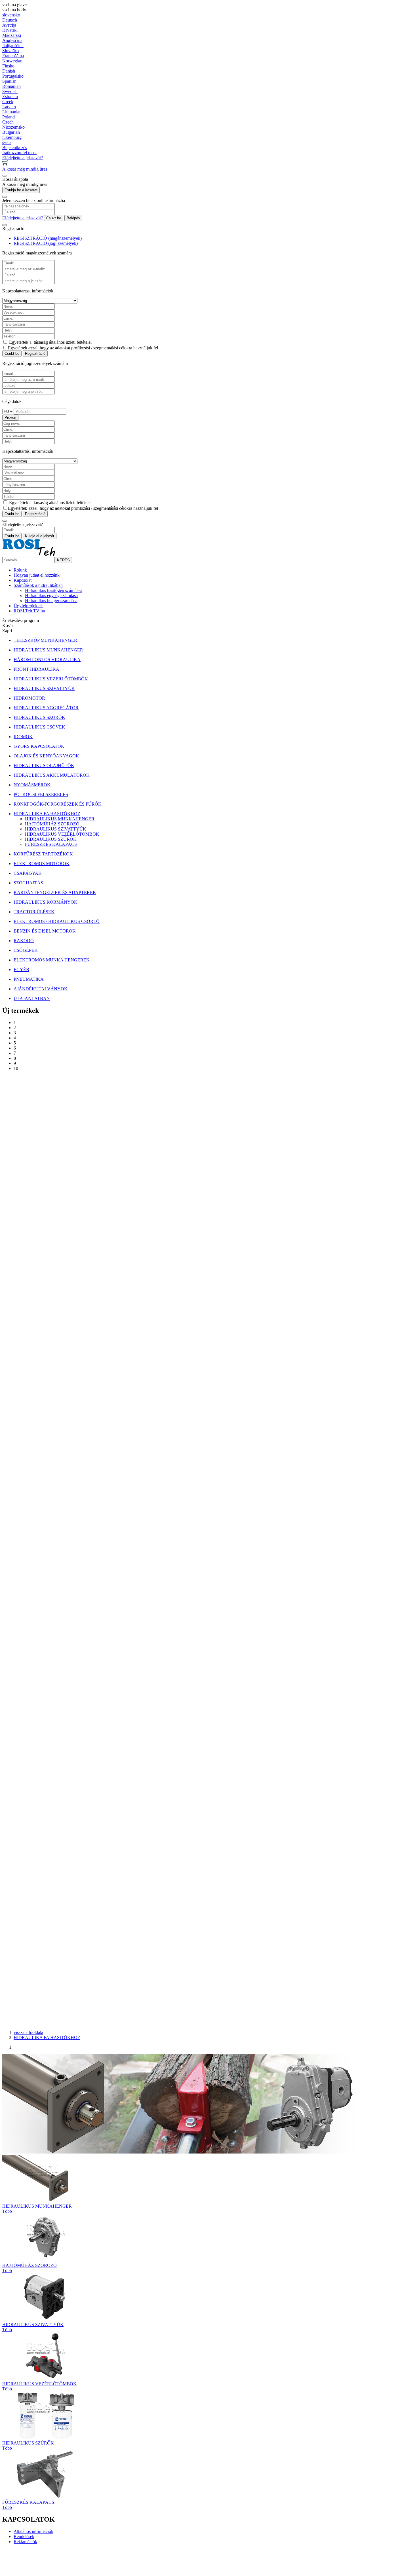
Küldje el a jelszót (40, 536)
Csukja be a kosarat (21, 190)
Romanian (11, 86)
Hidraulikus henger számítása (51, 601)
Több (7, 2211)
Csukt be (54, 218)
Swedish (10, 91)
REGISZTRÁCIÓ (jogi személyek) (46, 243)
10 (16, 1068)
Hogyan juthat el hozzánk (37, 575)
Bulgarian (11, 132)
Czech (8, 122)
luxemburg (12, 137)
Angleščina (12, 40)
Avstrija (9, 25)
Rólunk (20, 570)
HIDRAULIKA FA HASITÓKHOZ (47, 2037)
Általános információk (33, 2531)
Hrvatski (10, 30)
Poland (9, 117)
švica (7, 142)
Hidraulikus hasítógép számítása (54, 590)
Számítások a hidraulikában (38, 585)
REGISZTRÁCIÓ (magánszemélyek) (48, 238)
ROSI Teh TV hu (29, 611)
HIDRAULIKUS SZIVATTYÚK (56, 829)
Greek (8, 102)
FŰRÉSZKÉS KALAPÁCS (51, 844)
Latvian (9, 107)
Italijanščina (13, 45)
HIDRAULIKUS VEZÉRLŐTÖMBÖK (62, 834)
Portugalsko (13, 76)
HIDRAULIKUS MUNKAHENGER (60, 819)
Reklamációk (25, 2542)
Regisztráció (35, 353)
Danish (9, 71)
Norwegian (12, 61)
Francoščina (13, 56)
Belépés (73, 218)
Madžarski (12, 35)
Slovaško (10, 51)
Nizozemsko (13, 127)
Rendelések (24, 2536)
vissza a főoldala (28, 2032)
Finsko (8, 66)
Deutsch (10, 20)
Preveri (10, 418)
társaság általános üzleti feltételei (63, 342)
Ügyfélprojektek (28, 606)
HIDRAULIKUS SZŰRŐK (51, 839)
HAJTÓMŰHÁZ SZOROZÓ (52, 824)
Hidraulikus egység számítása (51, 595)
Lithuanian (12, 112)
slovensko (11, 15)
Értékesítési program (21, 620)
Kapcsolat (23, 580)
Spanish (9, 81)
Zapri (7, 631)
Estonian (10, 96)
